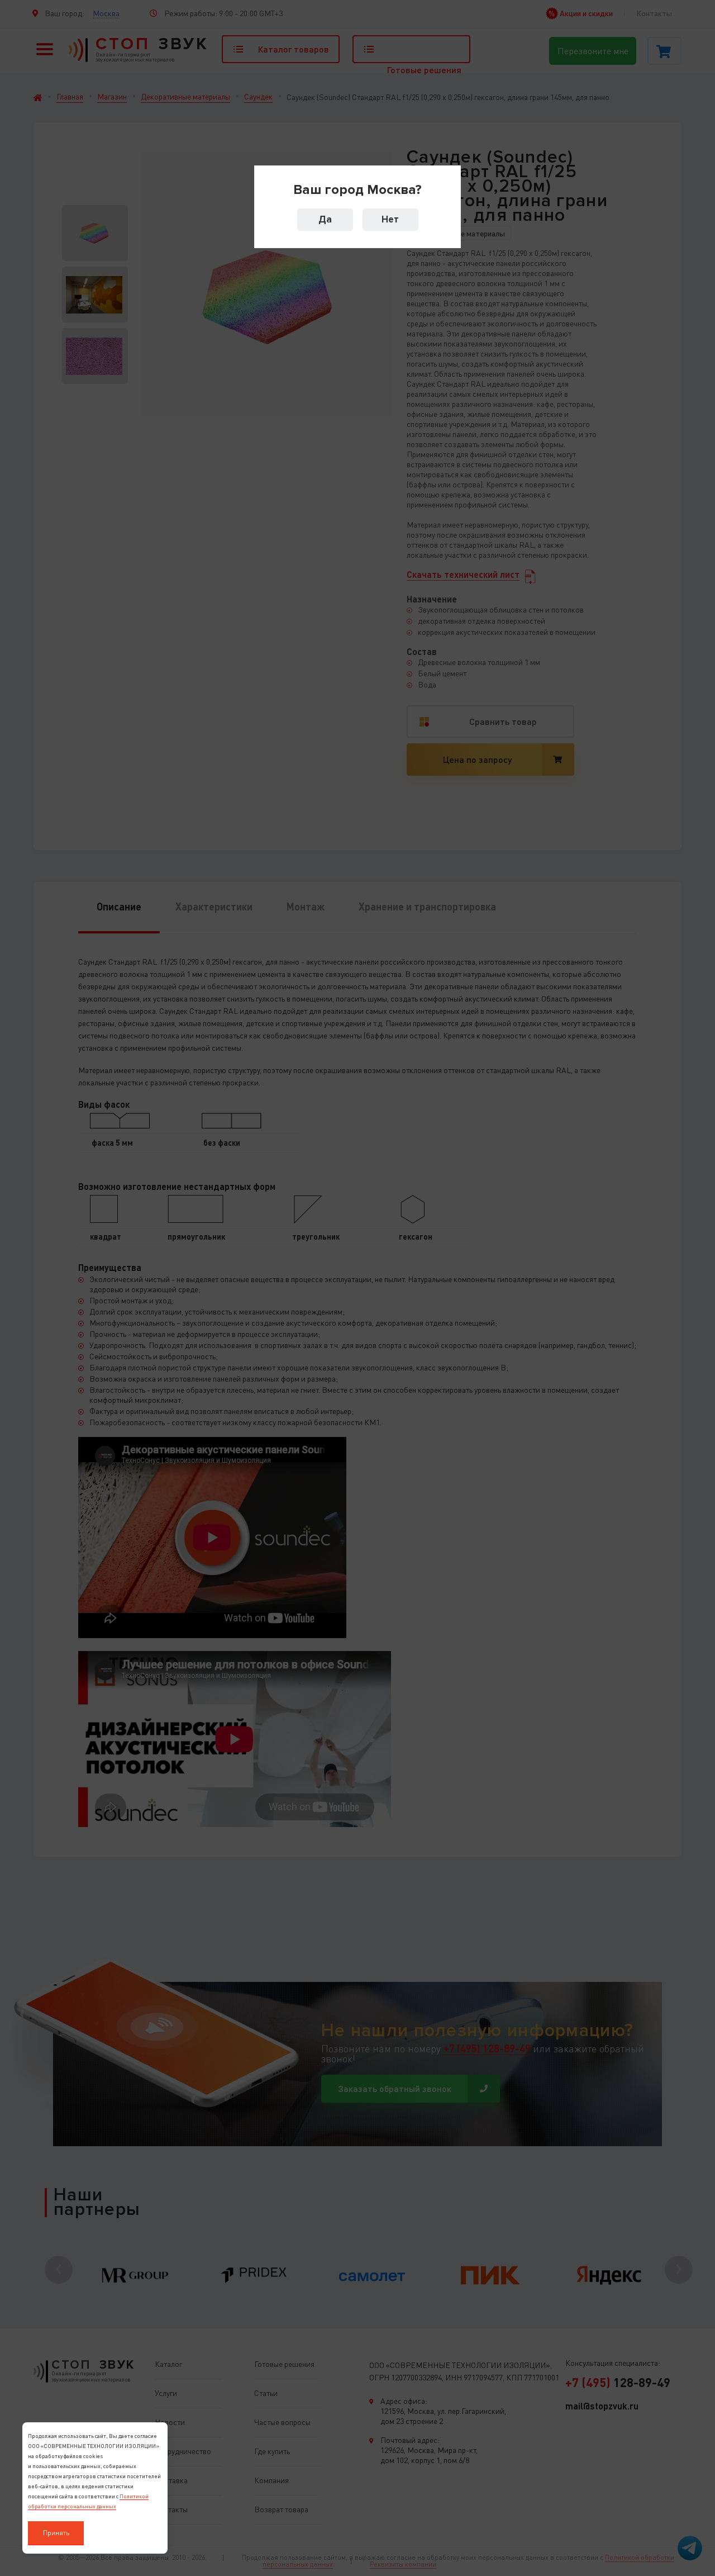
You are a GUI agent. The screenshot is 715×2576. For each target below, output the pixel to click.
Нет (390, 219)
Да (325, 219)
